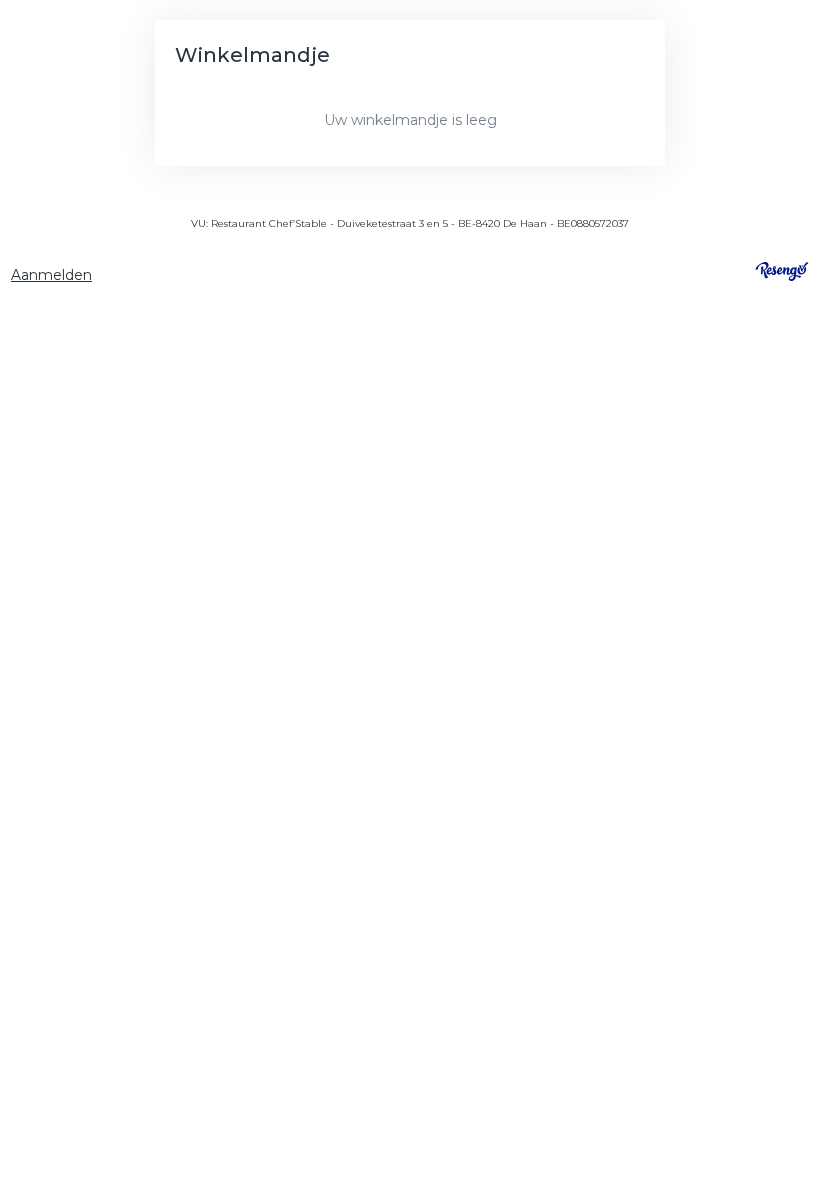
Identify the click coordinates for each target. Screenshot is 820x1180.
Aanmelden (51, 275)
